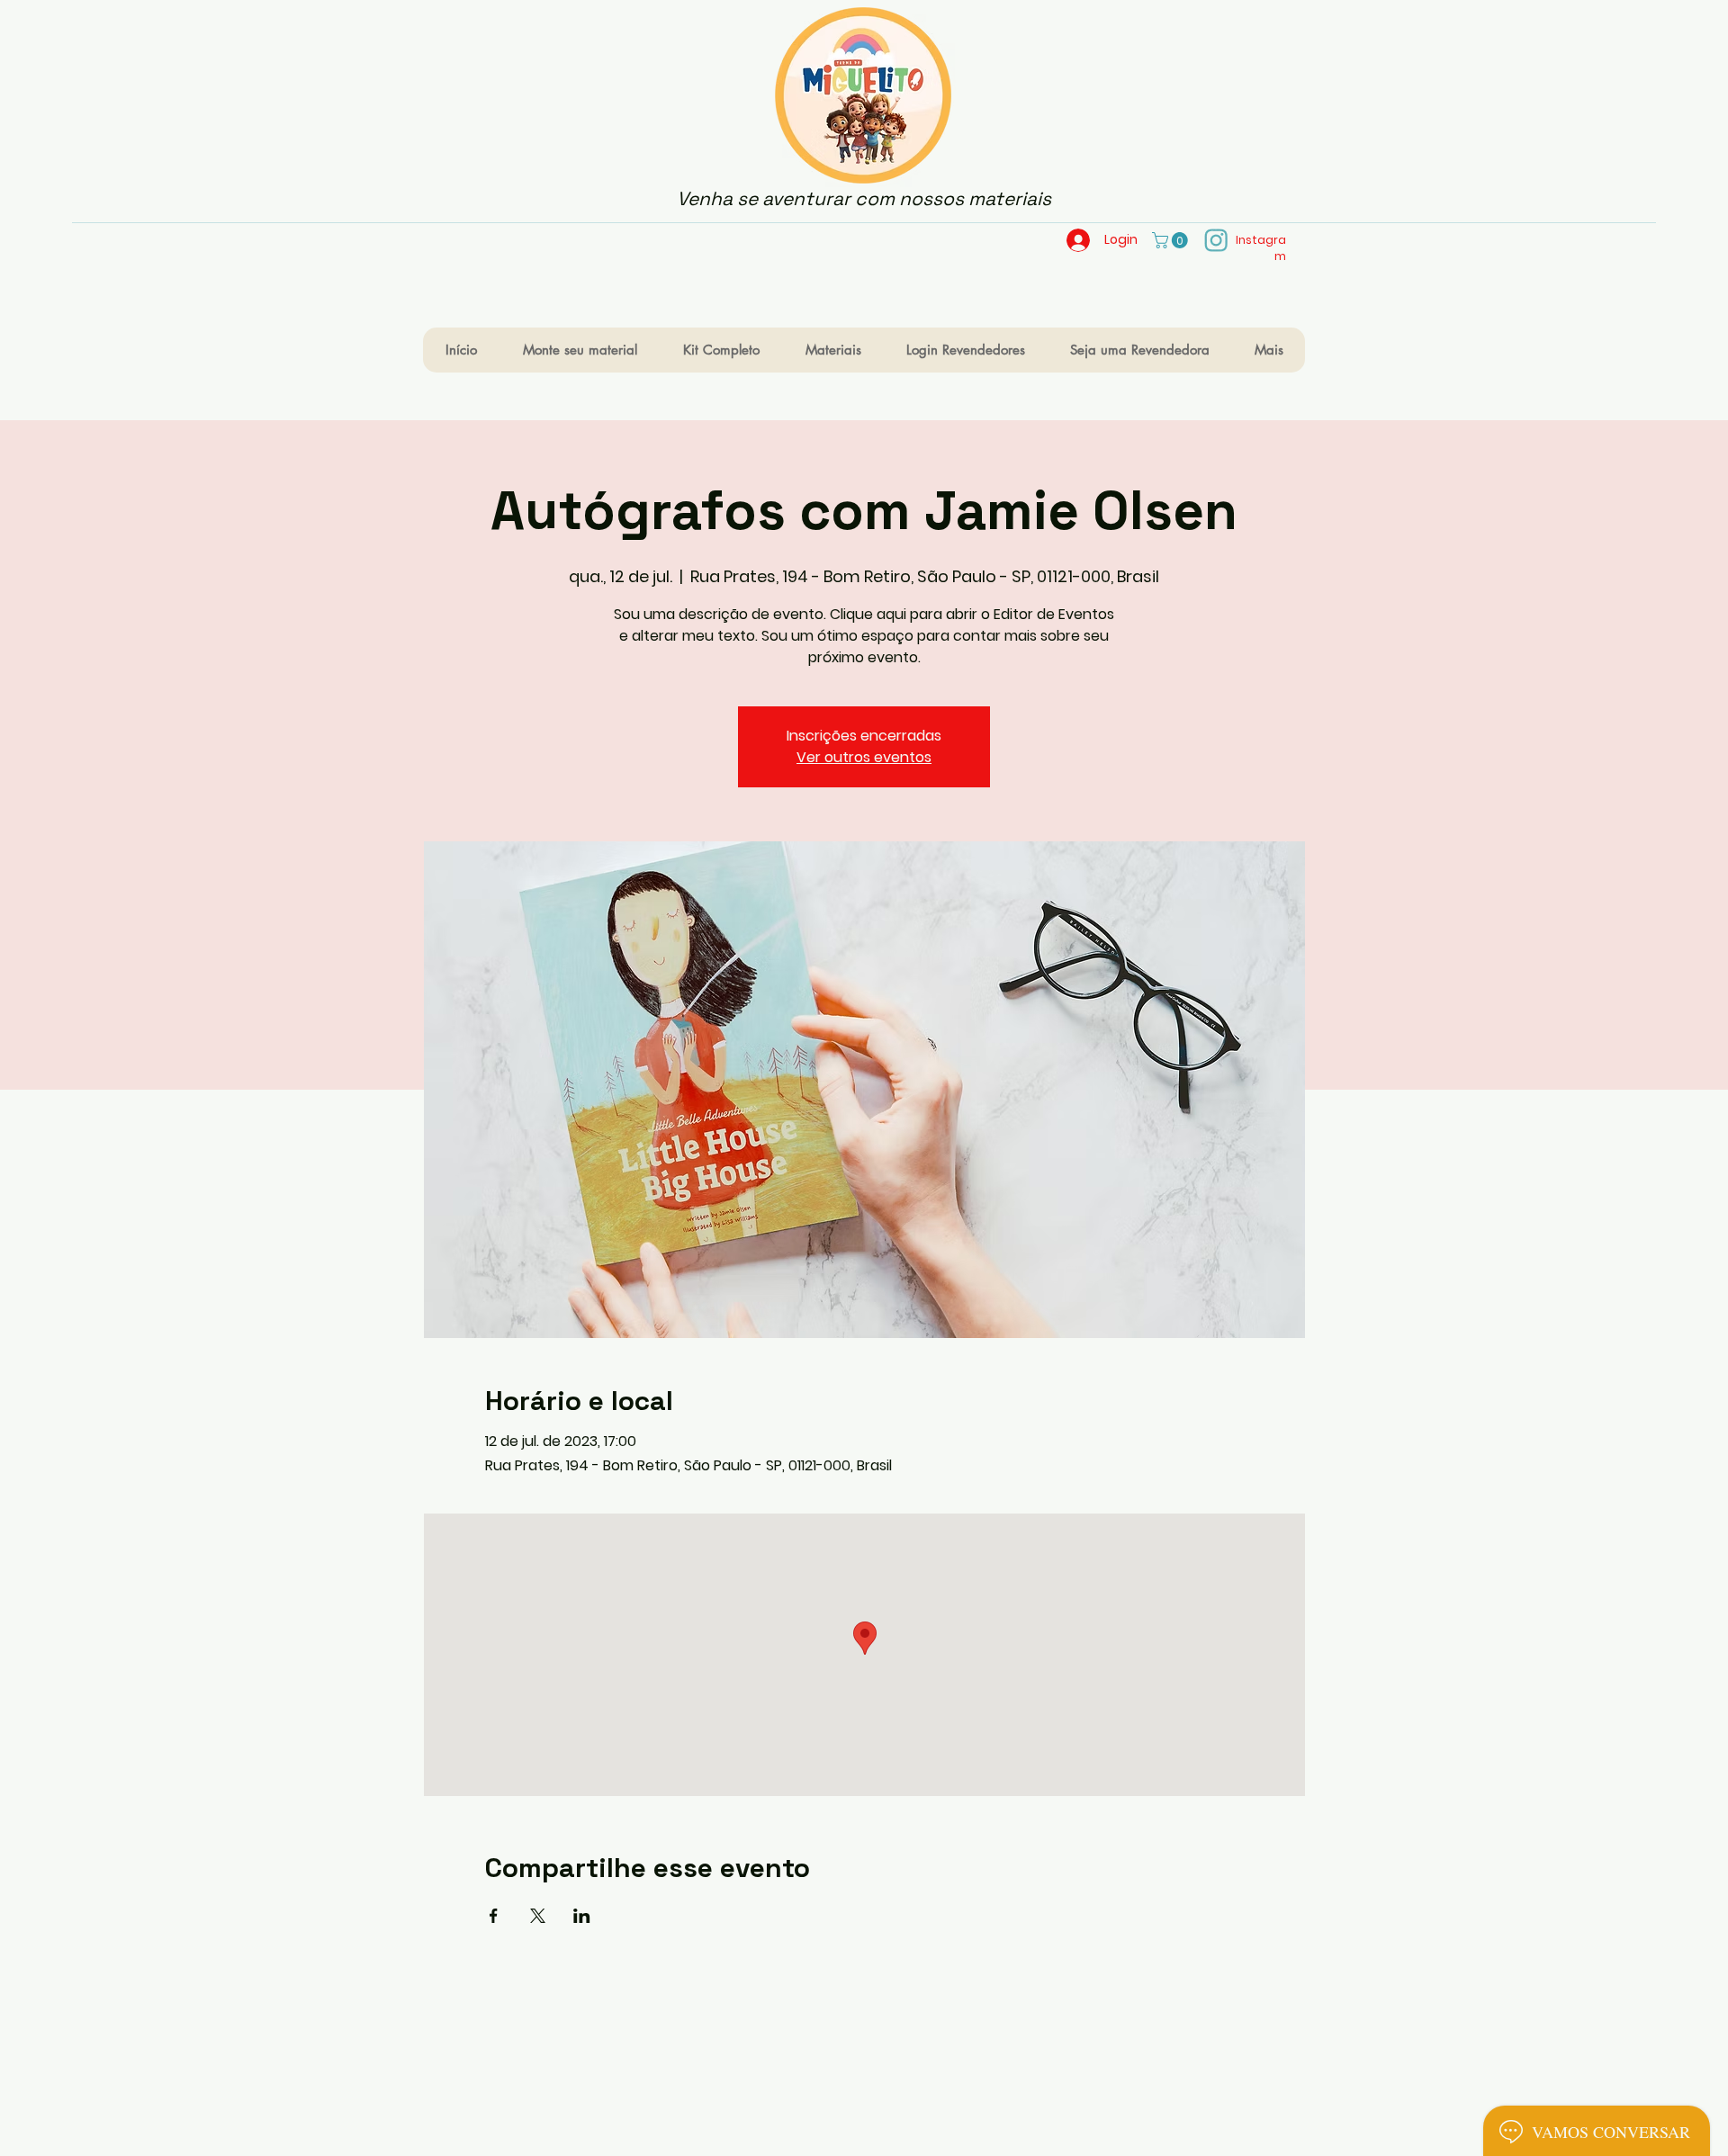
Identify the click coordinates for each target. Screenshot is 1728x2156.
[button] (1172, 240)
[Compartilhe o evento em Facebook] (494, 1916)
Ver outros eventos (864, 757)
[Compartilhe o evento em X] (538, 1916)
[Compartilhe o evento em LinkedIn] (582, 1916)
